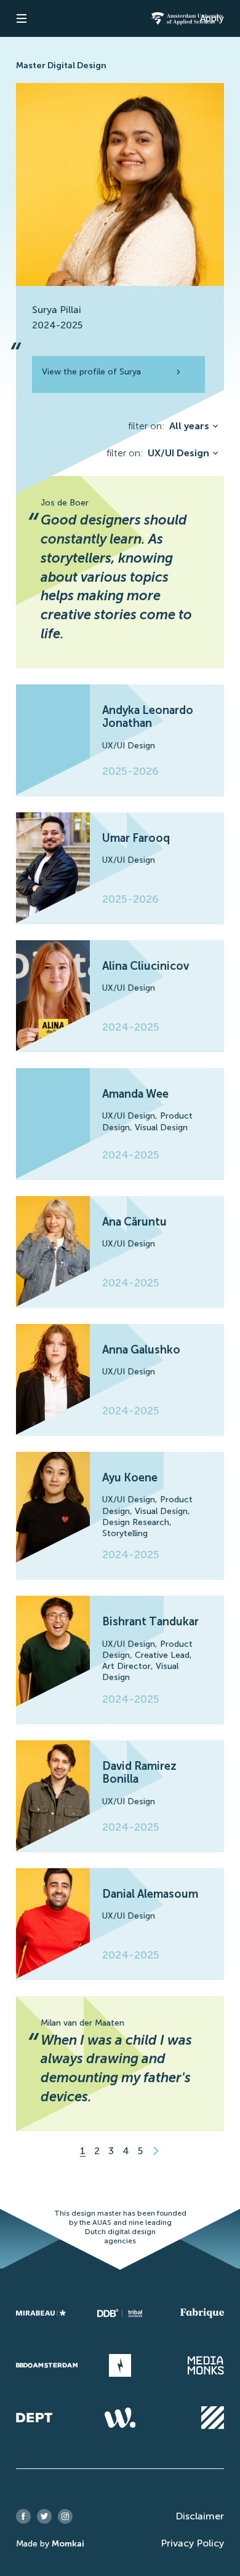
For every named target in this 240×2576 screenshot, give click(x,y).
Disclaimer (200, 2516)
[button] (22, 18)
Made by (50, 2544)
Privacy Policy (192, 2543)
